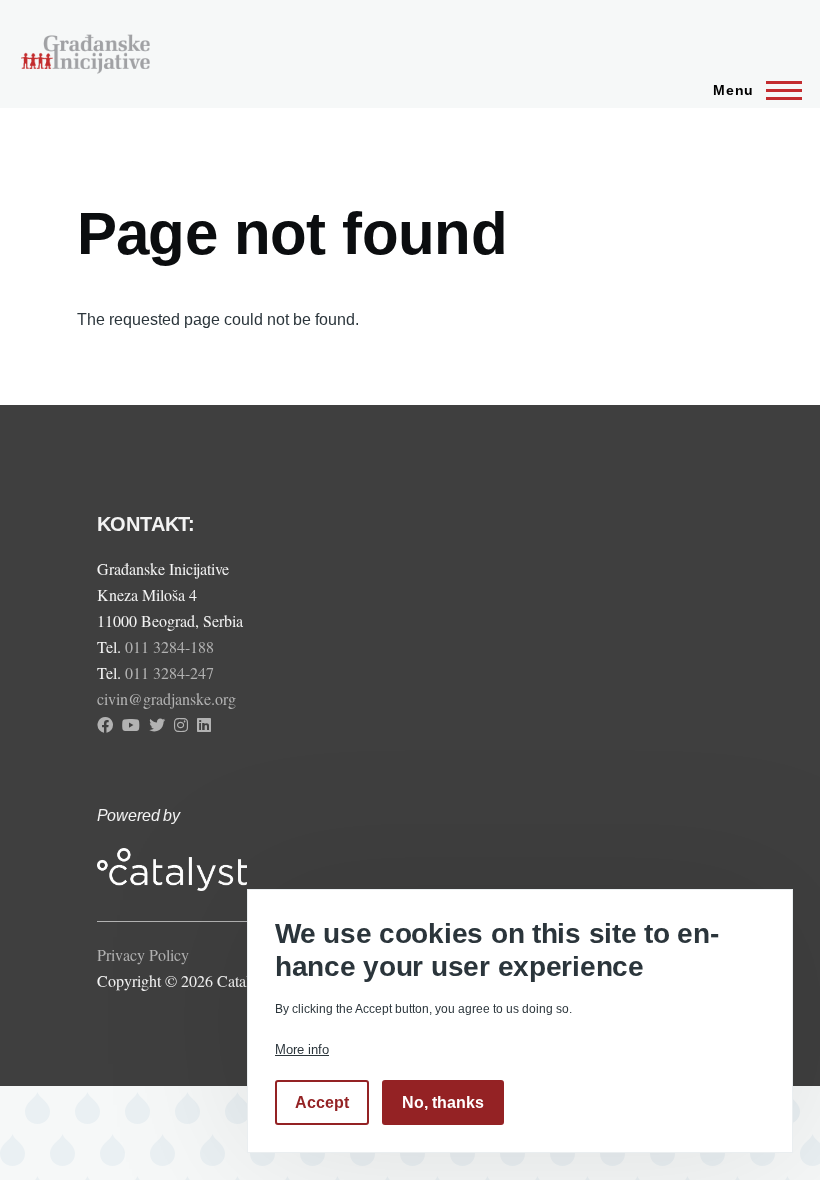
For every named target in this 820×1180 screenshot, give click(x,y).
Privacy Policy (143, 954)
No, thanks (443, 1102)
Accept (322, 1102)
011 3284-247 (172, 672)
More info (302, 1049)
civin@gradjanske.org (166, 698)
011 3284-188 (172, 646)
